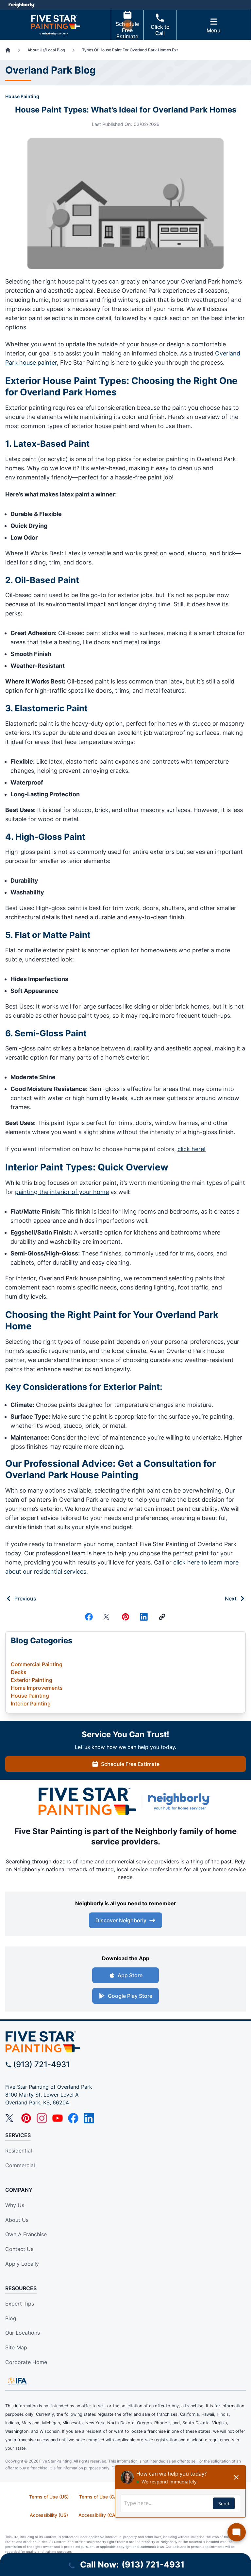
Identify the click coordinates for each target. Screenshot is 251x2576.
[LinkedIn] (89, 2118)
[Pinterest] (125, 1617)
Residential (19, 2151)
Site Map (16, 2347)
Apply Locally (22, 2264)
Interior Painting (31, 1703)
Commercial (20, 2165)
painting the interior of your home (62, 1192)
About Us (17, 2220)
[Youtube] (58, 2118)
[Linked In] (144, 1617)
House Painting (22, 96)
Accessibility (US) (49, 2515)
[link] (162, 1617)
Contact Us (19, 2249)
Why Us (15, 2205)
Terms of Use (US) (49, 2497)
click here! (192, 1149)
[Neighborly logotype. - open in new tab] (21, 5)
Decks (19, 1672)
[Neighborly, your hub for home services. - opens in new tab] (180, 1802)
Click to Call (160, 30)
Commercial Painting (37, 1664)
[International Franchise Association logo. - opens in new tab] (17, 2381)
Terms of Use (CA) (99, 2497)
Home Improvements (37, 1688)
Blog (11, 2318)
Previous (25, 1599)
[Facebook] (89, 1617)
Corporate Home (26, 2362)
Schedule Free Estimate (127, 30)
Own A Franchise (26, 2234)
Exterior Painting (32, 1680)
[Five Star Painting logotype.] (87, 1802)
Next (231, 1599)
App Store (130, 1975)
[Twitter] (107, 1617)
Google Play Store (130, 1996)
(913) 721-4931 (41, 2064)
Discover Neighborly (121, 1920)
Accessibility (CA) (98, 2515)
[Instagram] (42, 2118)
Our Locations (23, 2333)
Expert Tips (20, 2304)
